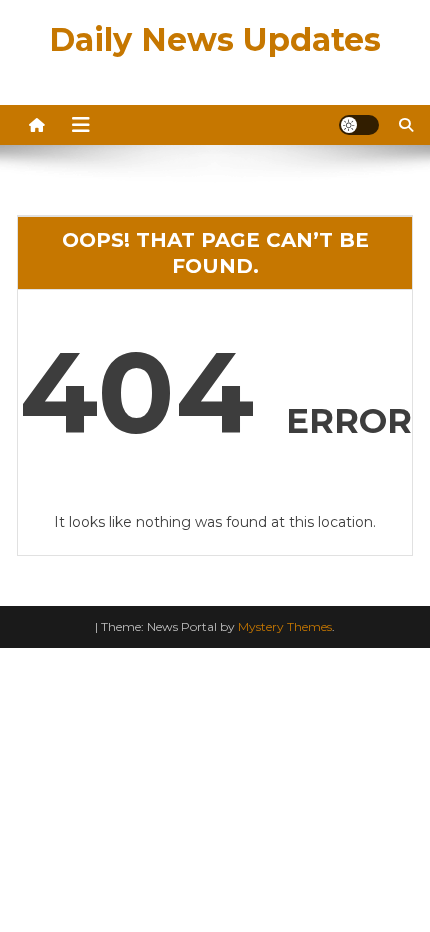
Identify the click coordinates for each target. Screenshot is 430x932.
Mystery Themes (285, 626)
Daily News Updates (215, 39)
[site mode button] (359, 125)
